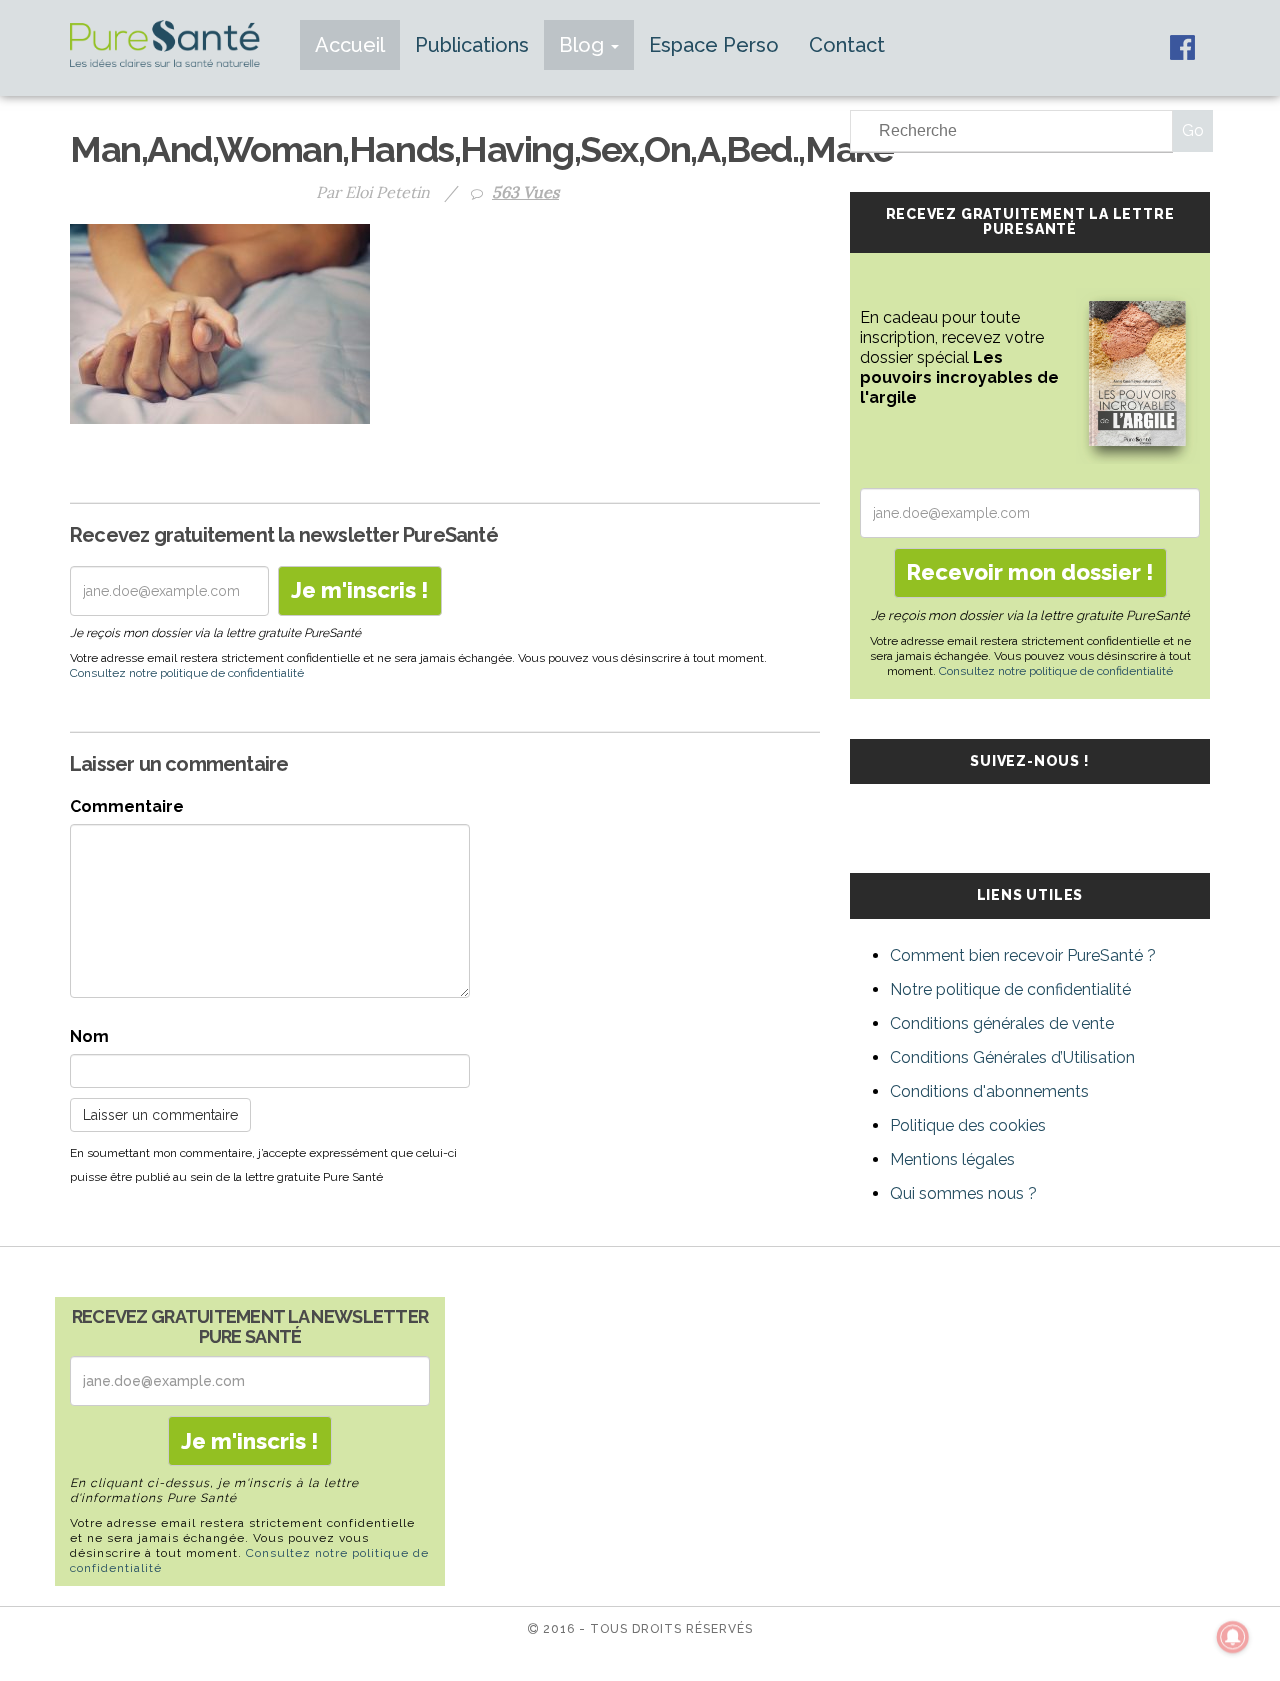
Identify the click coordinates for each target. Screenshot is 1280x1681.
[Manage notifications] (1233, 1637)
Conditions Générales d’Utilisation (1012, 1057)
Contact (847, 45)
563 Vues (525, 192)
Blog (584, 45)
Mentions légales (952, 1159)
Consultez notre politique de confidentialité (187, 673)
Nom (89, 1036)
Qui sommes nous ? (963, 1193)
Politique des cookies (968, 1125)
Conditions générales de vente (1002, 1023)
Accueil (350, 45)
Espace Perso (714, 45)
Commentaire (127, 806)
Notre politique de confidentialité (1010, 989)
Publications (472, 45)
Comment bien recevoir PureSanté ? (1023, 955)
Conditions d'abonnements (989, 1091)
